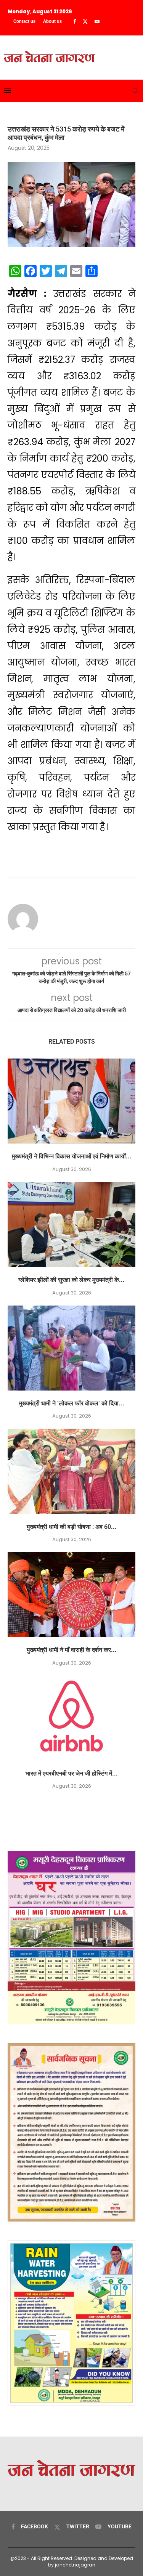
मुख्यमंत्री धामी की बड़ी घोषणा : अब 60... (72, 1527)
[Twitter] (85, 22)
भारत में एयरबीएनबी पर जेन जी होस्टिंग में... (72, 1773)
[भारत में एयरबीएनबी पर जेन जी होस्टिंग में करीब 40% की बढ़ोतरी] (71, 1718)
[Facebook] (75, 22)
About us (52, 21)
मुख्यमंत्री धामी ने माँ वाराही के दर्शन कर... (72, 1650)
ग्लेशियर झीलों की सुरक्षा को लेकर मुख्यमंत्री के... (71, 1280)
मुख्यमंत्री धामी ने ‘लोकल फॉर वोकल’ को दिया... (72, 1403)
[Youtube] (97, 22)
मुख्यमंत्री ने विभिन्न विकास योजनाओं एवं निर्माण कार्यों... (72, 1156)
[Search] (135, 91)
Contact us (24, 21)
